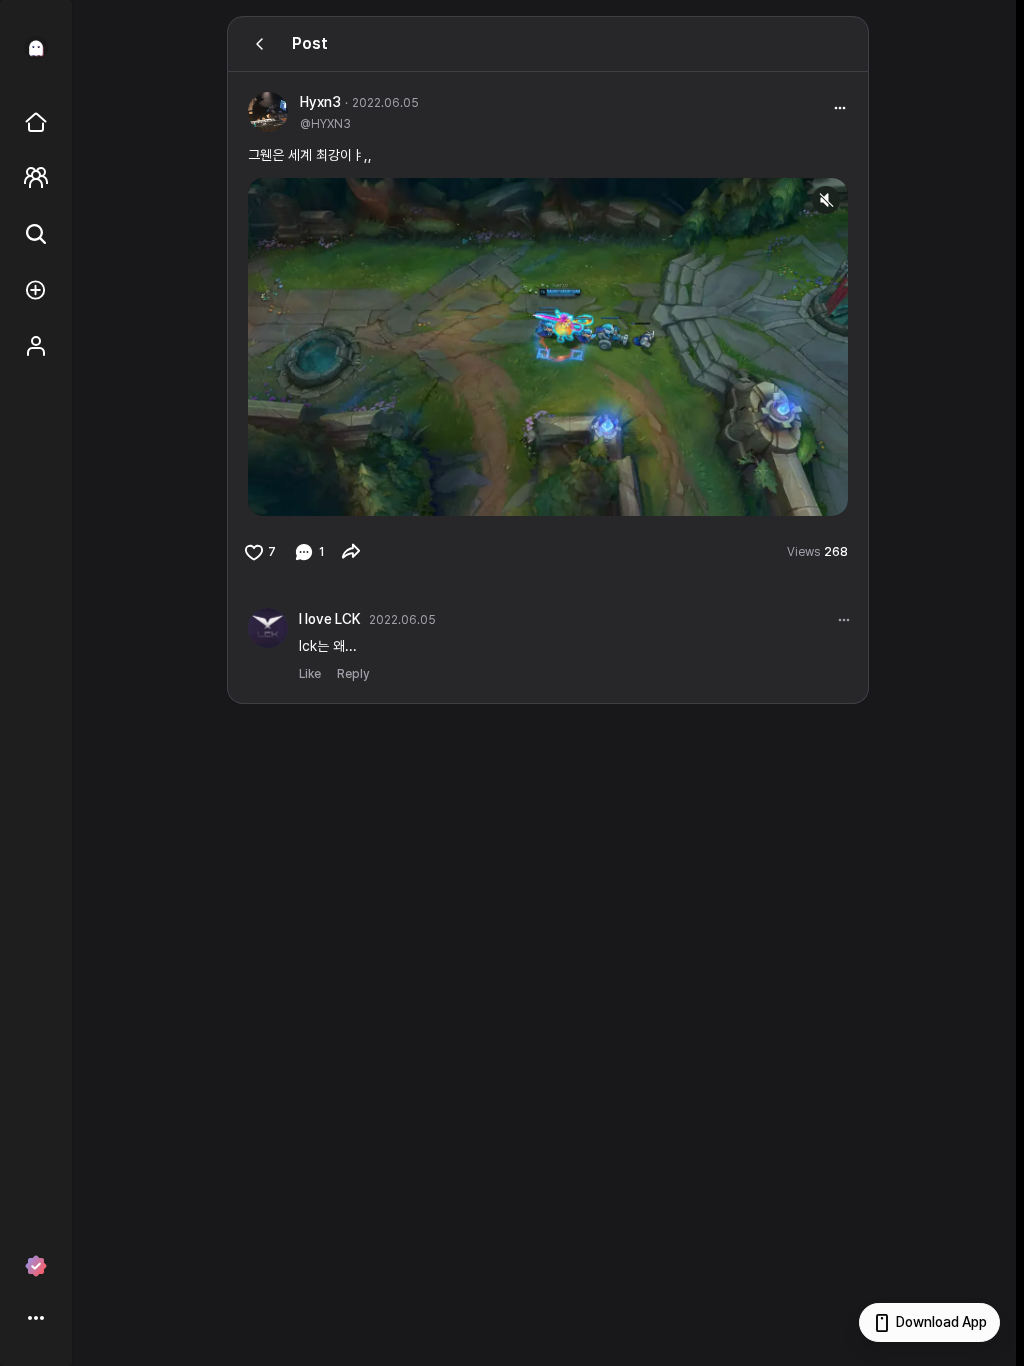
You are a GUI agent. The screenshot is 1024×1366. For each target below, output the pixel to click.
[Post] (260, 44)
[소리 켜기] (826, 200)
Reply (353, 674)
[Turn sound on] (304, 492)
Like (310, 674)
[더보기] (844, 620)
